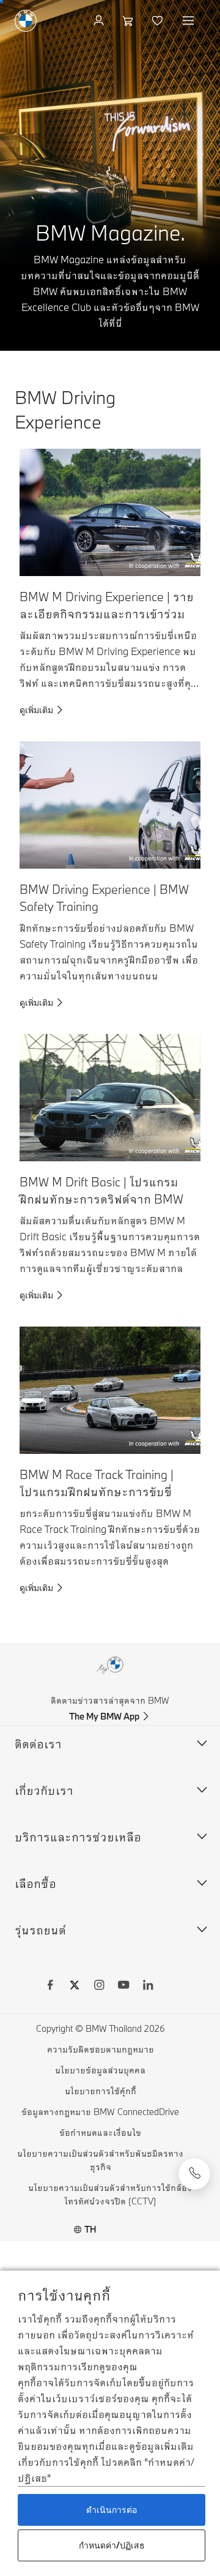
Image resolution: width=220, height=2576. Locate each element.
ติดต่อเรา (38, 1744)
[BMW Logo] (26, 21)
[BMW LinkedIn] (148, 1986)
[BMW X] (75, 1986)
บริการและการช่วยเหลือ (78, 1837)
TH (90, 2229)
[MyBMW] (100, 21)
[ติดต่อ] (194, 2174)
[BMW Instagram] (99, 1986)
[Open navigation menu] (189, 21)
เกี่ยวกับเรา (44, 1790)
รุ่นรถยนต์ (40, 1930)
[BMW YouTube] (123, 1986)
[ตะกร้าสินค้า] (129, 21)
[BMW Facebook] (50, 1986)
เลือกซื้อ (35, 1883)
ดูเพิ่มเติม (36, 710)
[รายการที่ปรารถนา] (159, 21)
